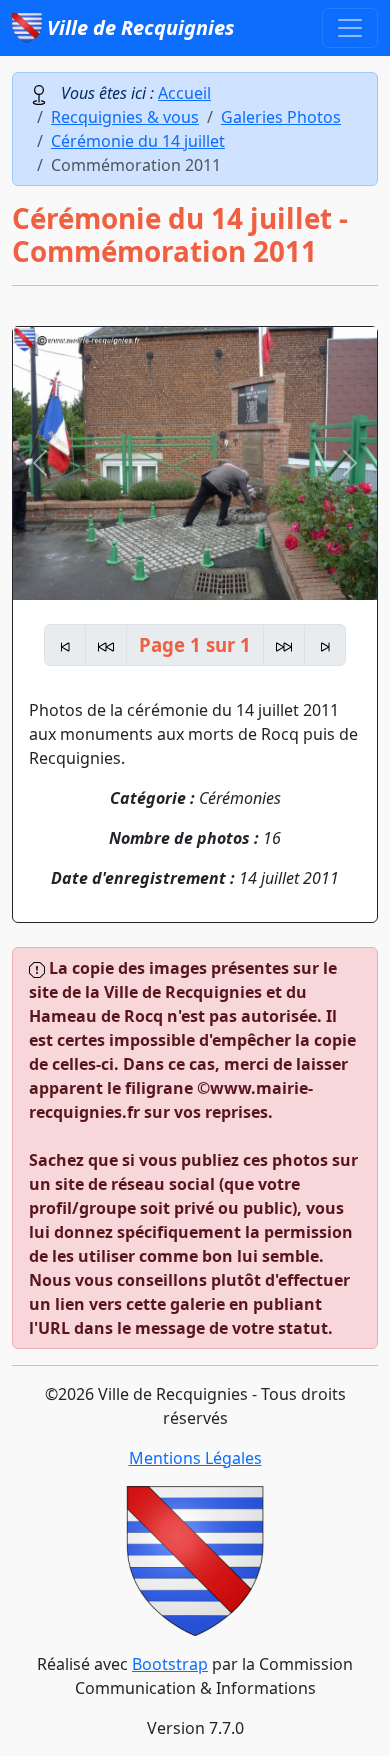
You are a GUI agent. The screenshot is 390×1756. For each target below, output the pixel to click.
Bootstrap (170, 1664)
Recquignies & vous (125, 117)
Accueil (184, 93)
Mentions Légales (195, 1458)
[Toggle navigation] (350, 28)
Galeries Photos (281, 117)
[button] (40, 463)
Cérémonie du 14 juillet (138, 141)
